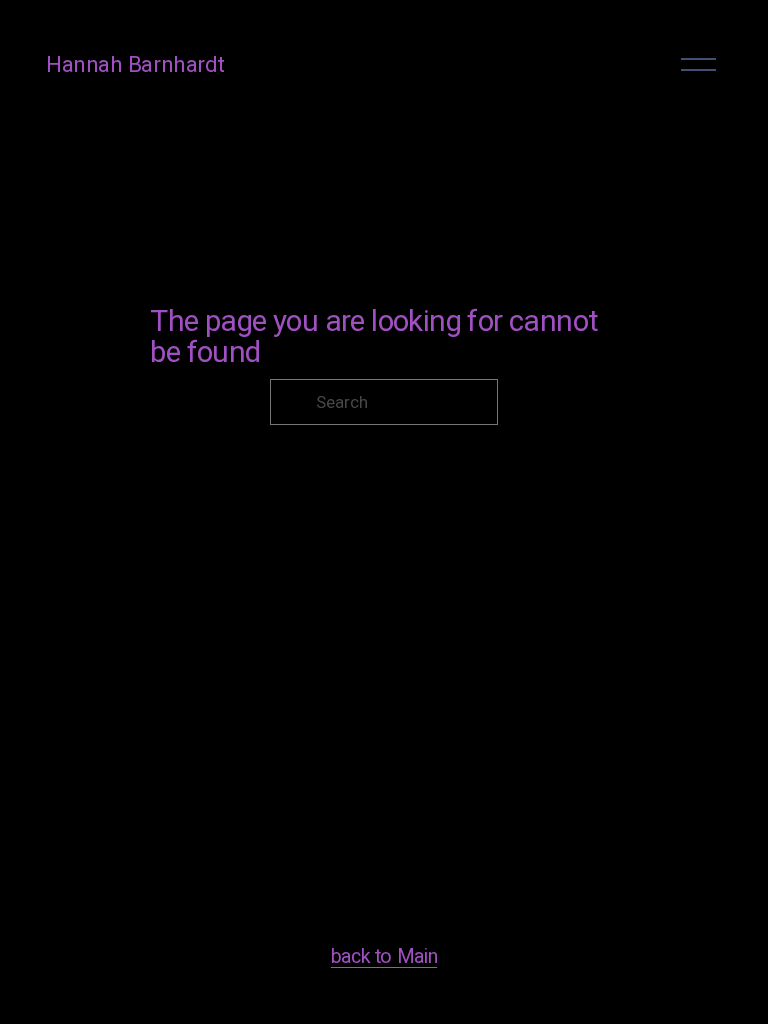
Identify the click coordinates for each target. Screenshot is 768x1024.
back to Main (384, 956)
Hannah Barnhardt (135, 64)
